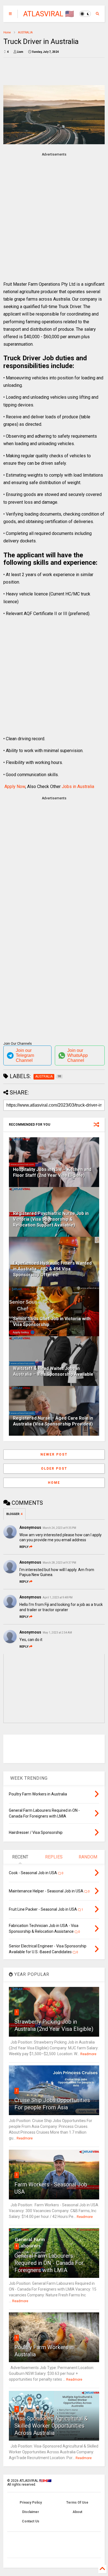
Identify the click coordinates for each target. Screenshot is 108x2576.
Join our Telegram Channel (25, 1055)
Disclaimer (31, 2512)
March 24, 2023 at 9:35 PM (59, 1528)
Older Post (54, 1469)
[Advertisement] (51, 212)
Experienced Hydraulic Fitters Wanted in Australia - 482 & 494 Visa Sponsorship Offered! (52, 1269)
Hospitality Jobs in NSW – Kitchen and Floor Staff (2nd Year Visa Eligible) (52, 1172)
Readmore (88, 2054)
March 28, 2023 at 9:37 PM (59, 1563)
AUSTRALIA (25, 32)
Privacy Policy (31, 2503)
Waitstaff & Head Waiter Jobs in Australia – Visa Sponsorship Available (53, 1371)
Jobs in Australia (78, 787)
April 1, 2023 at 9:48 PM (58, 1597)
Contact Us (31, 2521)
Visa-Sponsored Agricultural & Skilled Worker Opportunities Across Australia (51, 2426)
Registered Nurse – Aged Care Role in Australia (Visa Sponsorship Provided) (53, 1421)
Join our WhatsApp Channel (78, 1055)
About (77, 2512)
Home (7, 32)
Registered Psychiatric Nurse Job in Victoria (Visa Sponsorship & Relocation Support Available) (51, 1219)
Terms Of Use (77, 2503)
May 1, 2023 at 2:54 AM (57, 1633)
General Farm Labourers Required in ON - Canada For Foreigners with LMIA (49, 2263)
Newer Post (54, 1454)
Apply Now (15, 787)
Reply (24, 1547)
